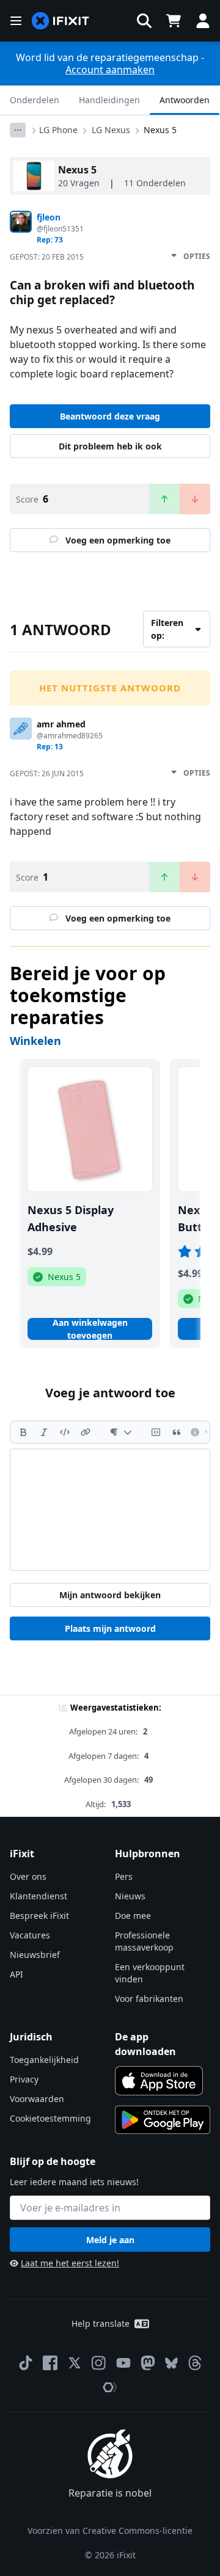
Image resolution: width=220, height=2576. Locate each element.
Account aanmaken (110, 70)
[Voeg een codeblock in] (156, 1432)
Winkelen (35, 1041)
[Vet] (23, 1432)
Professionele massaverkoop (144, 1941)
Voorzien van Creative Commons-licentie (110, 2531)
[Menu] (16, 21)
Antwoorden (185, 100)
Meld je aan (110, 2240)
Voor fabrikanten (149, 1999)
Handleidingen (109, 100)
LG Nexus (111, 130)
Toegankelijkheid (44, 2060)
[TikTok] (26, 2363)
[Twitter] (75, 2363)
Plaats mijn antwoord (110, 1628)
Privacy (24, 2079)
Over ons (28, 1876)
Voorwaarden (37, 2099)
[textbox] (110, 1510)
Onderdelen (35, 100)
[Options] (18, 130)
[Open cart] (174, 21)
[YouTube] (123, 2363)
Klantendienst (38, 1896)
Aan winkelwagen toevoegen (90, 1329)
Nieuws (130, 1896)
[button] (144, 21)
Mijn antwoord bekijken (110, 1595)
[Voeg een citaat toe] (177, 1432)
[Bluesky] (171, 2363)
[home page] (61, 21)
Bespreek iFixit (39, 1916)
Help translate (101, 2323)
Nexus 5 (160, 130)
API (16, 1974)
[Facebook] (50, 2363)
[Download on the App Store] (159, 2081)
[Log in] (203, 21)
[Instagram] (99, 2363)
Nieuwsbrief (35, 1955)
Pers (124, 1876)
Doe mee (133, 1916)
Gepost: (47, 257)
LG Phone (58, 130)
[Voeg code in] (65, 1432)
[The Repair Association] (110, 2387)
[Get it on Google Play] (163, 2120)
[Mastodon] (148, 2363)
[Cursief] (44, 1432)
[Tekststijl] (121, 1432)
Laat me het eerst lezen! (70, 2263)
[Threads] (195, 2363)
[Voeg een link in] (86, 1432)
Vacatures (30, 1935)
